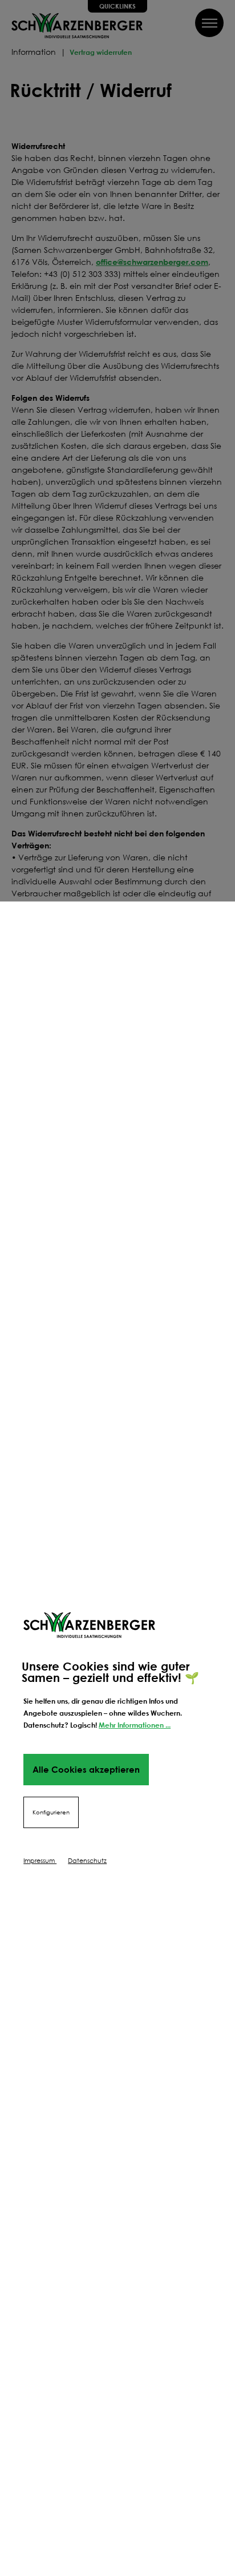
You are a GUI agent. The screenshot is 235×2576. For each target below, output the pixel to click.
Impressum (40, 1861)
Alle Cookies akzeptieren (86, 1769)
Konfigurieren (51, 1812)
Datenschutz (87, 1861)
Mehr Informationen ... (135, 1725)
